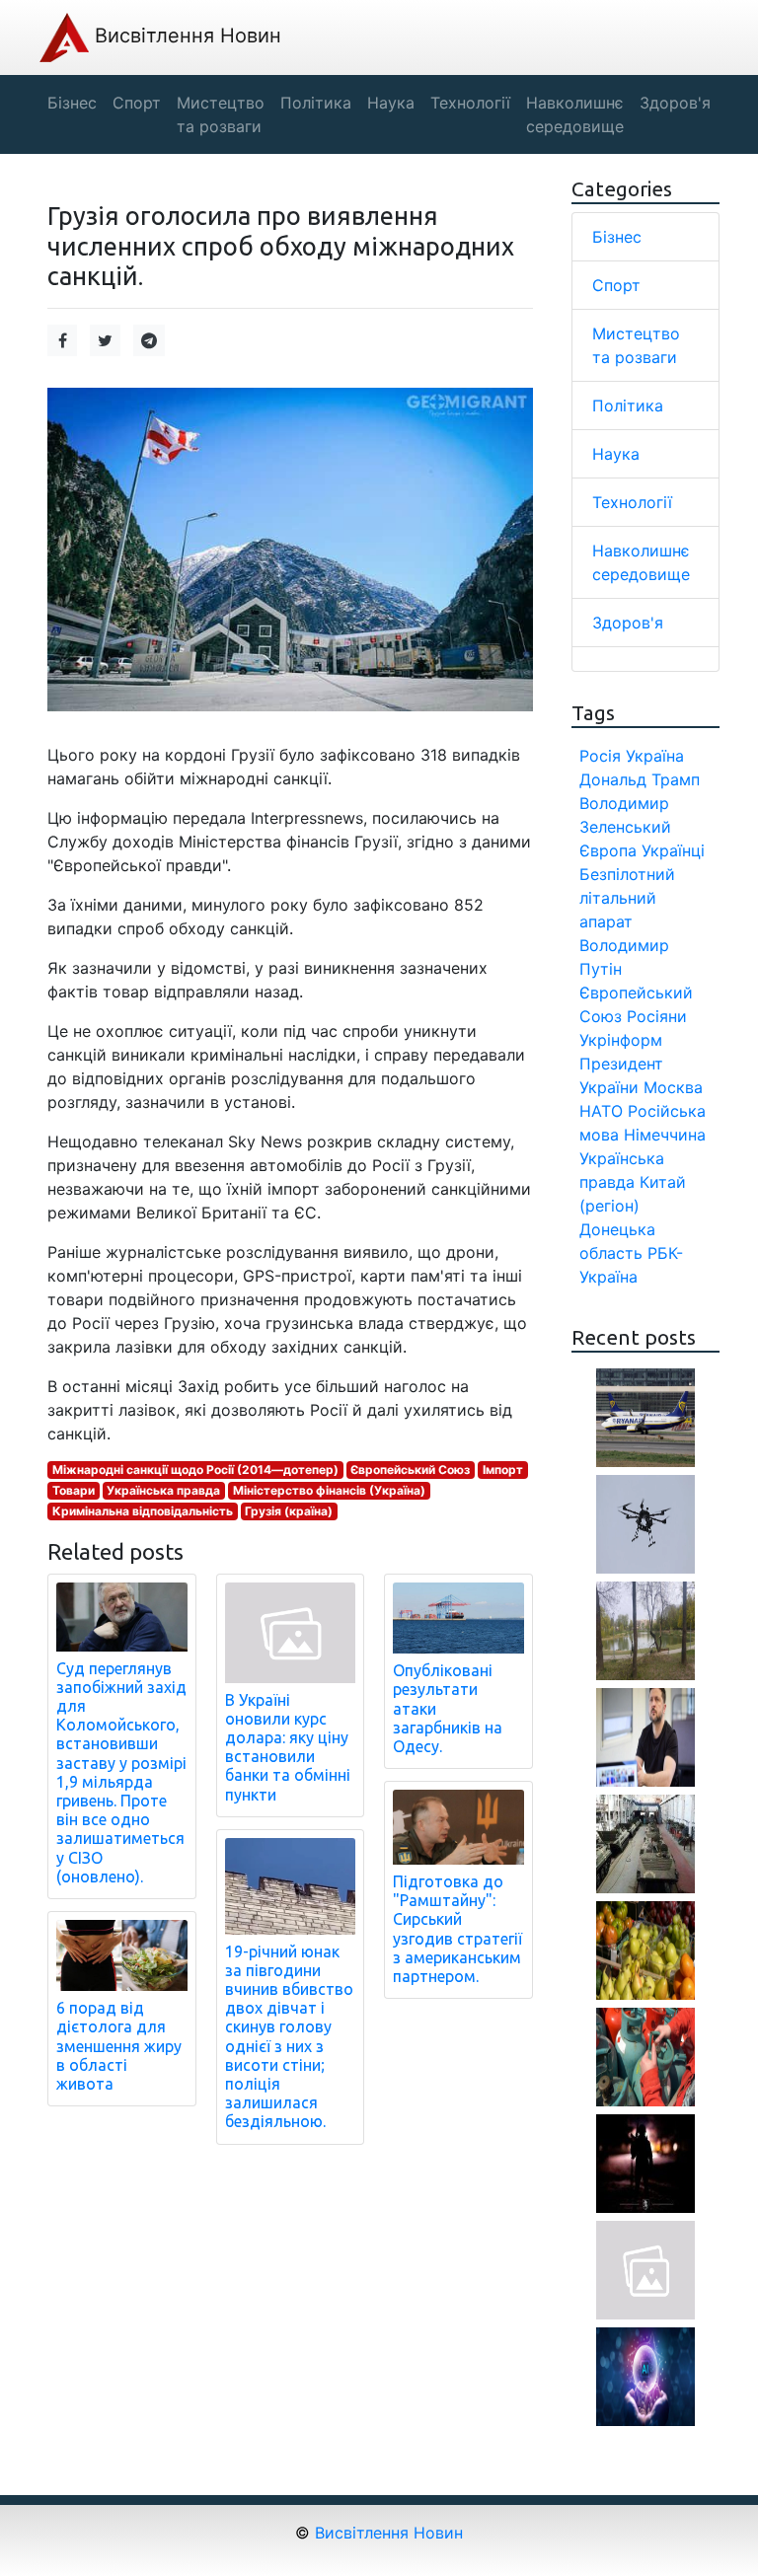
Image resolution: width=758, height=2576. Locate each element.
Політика (628, 405)
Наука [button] (391, 103)
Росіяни (657, 1016)
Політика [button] (316, 103)
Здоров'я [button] (675, 103)
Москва (673, 1087)
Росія (600, 756)
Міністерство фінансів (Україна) (329, 1490)
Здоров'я (628, 623)
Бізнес (617, 237)
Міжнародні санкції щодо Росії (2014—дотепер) (195, 1470)
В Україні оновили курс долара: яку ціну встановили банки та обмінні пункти (288, 1747)
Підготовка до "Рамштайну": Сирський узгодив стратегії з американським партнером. (457, 1929)
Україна (655, 756)
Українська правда (163, 1490)
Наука (616, 454)
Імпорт (503, 1470)
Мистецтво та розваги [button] (221, 114)
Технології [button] (470, 103)
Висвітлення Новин (185, 36)
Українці (673, 850)
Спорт (616, 285)
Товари (74, 1490)
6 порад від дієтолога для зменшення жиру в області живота (119, 2046)
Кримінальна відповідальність (143, 1511)
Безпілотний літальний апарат (627, 898)
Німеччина (665, 1135)
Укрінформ (621, 1040)
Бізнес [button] (72, 103)
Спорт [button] (137, 103)
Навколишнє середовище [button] (575, 114)
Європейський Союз (410, 1470)
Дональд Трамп (640, 779)
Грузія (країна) (289, 1511)
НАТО (601, 1111)
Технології (632, 502)
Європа (608, 850)
